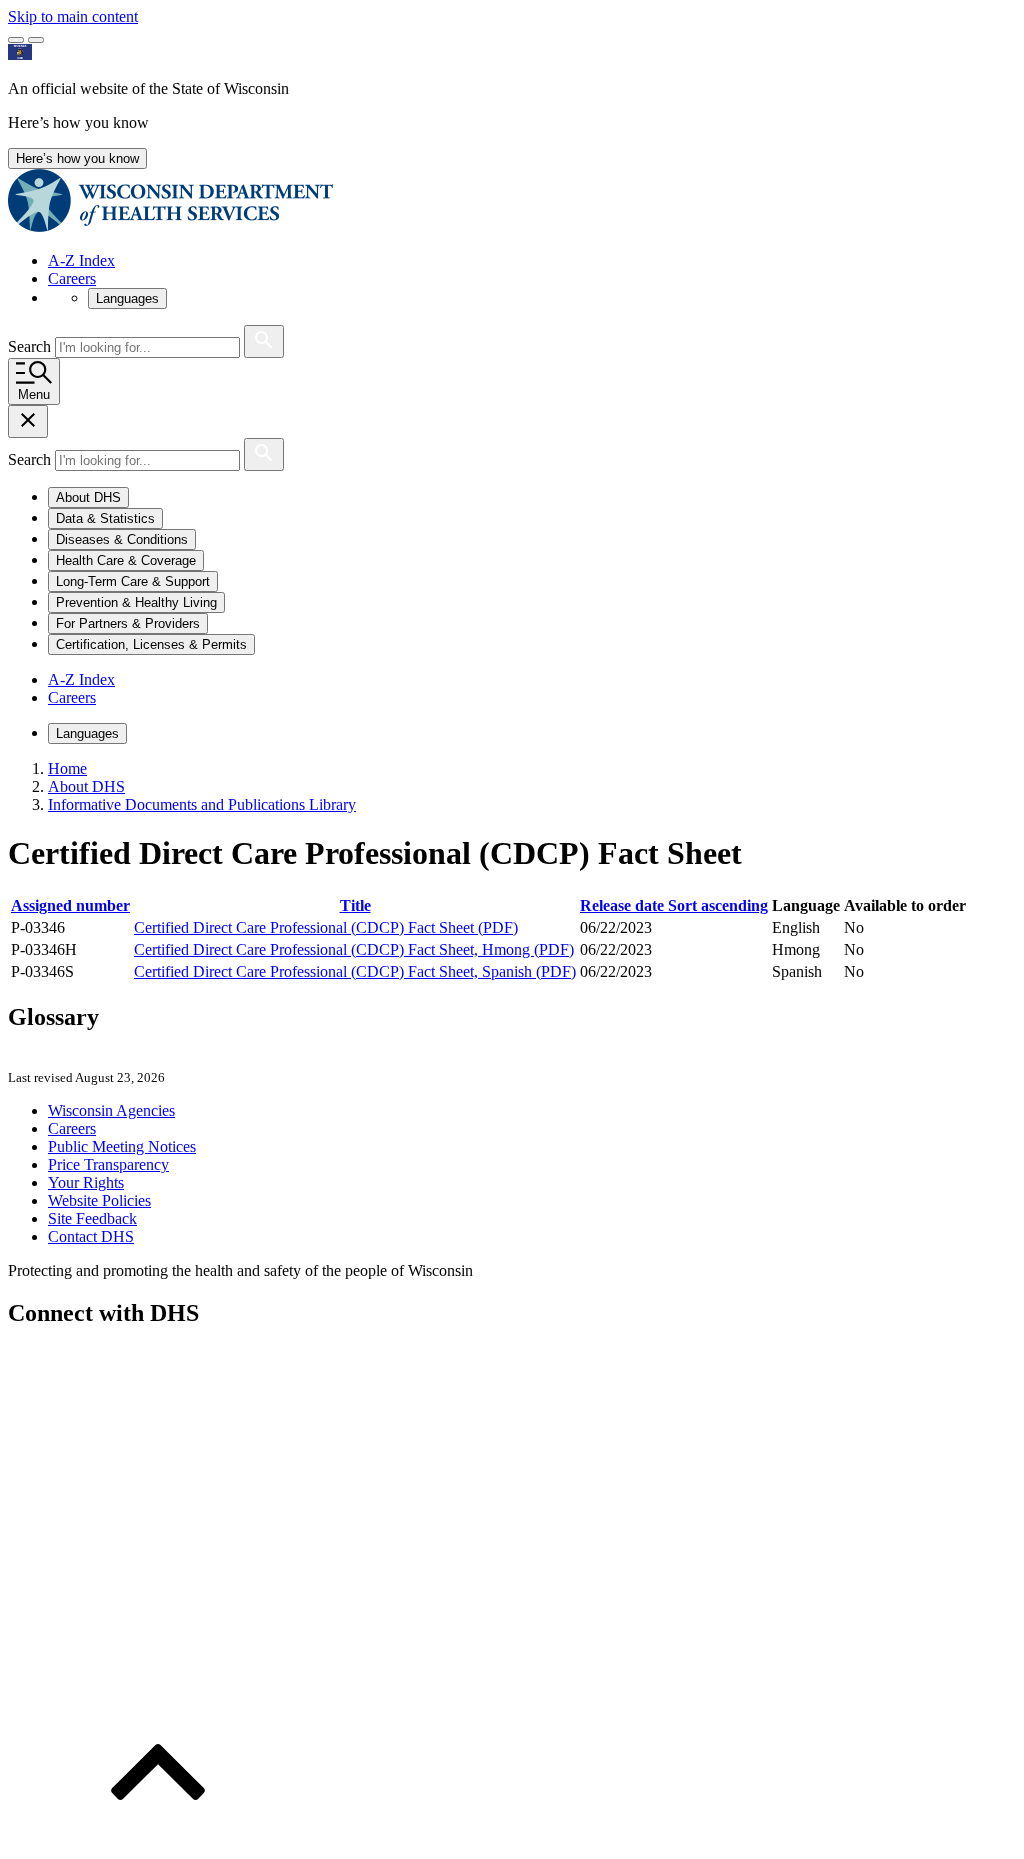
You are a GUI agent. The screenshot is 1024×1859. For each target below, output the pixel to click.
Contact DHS (91, 1236)
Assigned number (70, 905)
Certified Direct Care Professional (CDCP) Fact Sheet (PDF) (326, 927)
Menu (34, 394)
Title (355, 905)
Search (31, 346)
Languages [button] (127, 298)
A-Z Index (81, 260)
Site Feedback (92, 1218)
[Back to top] (158, 1841)
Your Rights (86, 1182)
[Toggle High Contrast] (36, 40)
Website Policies (99, 1200)
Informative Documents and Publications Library (202, 804)
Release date (674, 905)
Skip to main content (73, 16)
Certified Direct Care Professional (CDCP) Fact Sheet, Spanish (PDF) (355, 971)
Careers (72, 278)
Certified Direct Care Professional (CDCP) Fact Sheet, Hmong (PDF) (354, 949)
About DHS (86, 786)
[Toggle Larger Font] (16, 40)
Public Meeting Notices (122, 1146)
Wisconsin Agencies (111, 1110)
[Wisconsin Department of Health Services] (170, 226)
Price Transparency (108, 1164)
